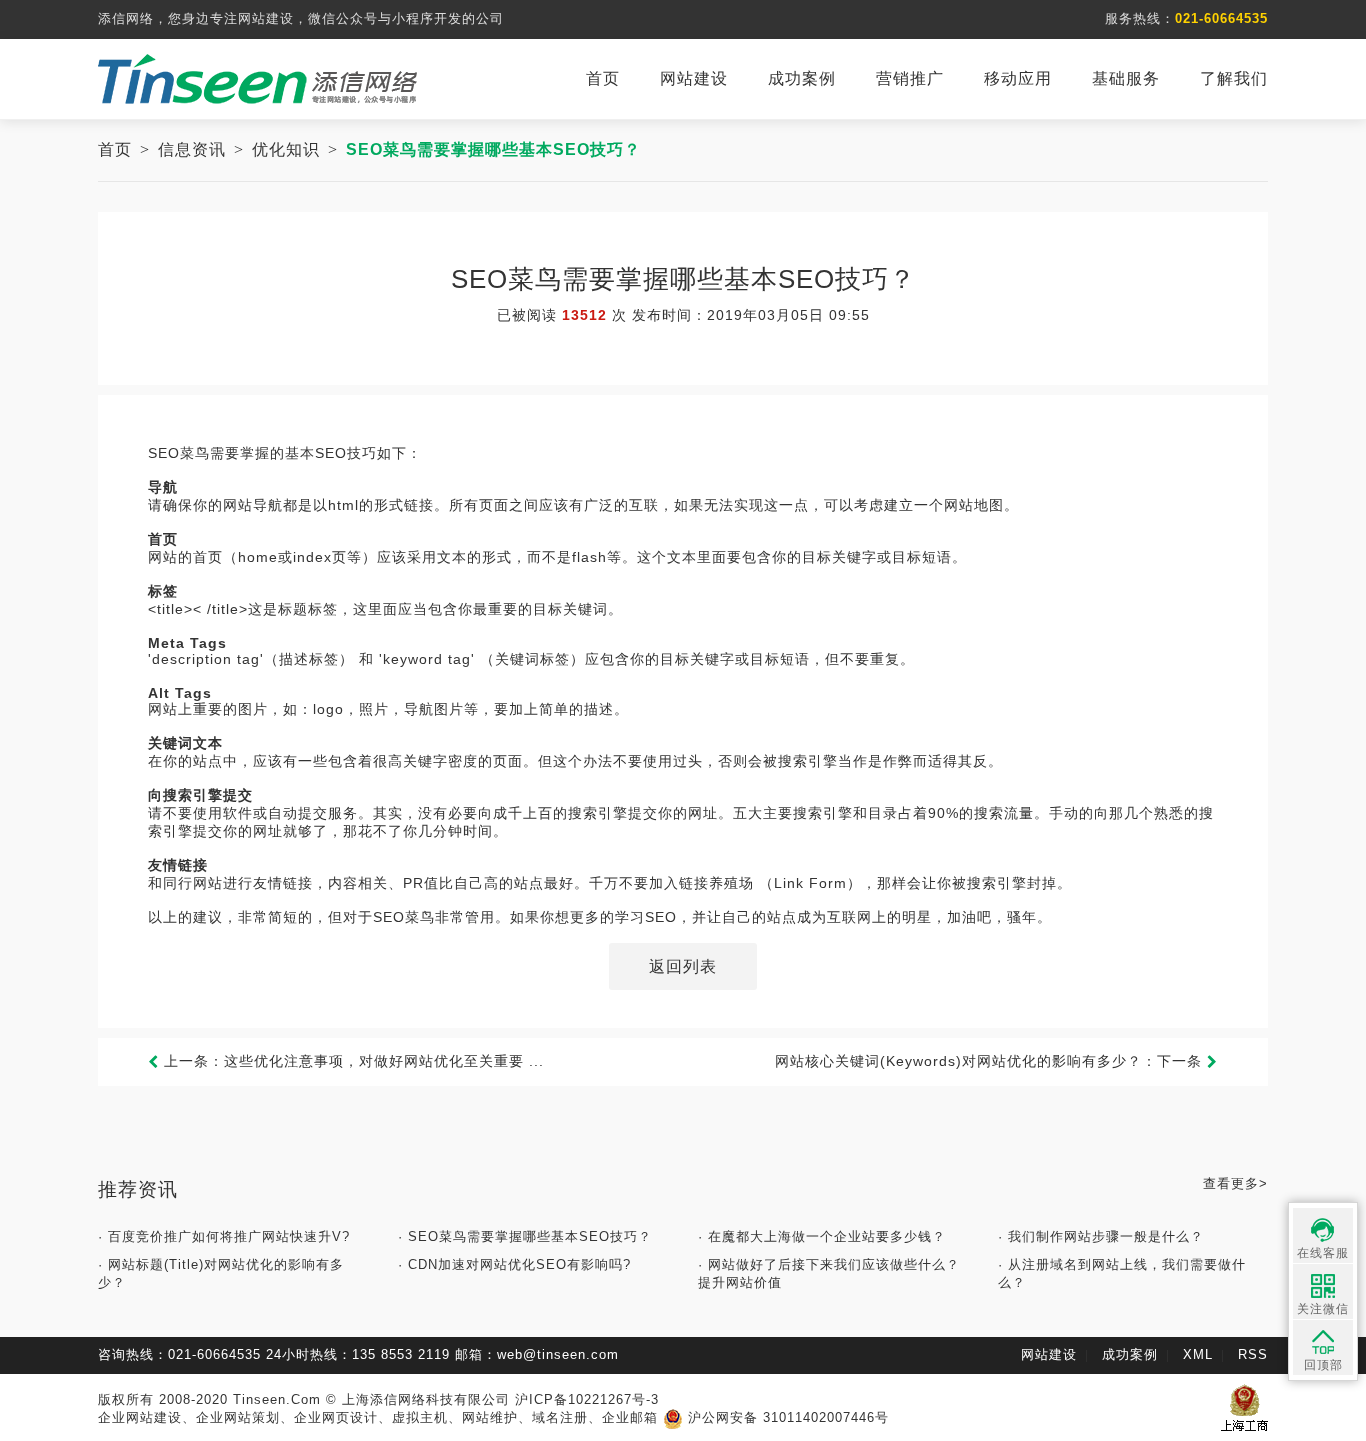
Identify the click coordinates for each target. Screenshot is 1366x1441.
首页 (603, 78)
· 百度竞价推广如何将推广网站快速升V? (224, 1236)
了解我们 (1234, 78)
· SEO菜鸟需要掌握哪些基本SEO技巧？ (525, 1236)
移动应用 (1018, 78)
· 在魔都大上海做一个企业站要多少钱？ (822, 1236)
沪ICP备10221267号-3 (587, 1399)
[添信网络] (258, 77)
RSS (1253, 1354)
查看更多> (1235, 1183)
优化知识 (286, 149)
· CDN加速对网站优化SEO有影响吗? (514, 1264)
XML (1198, 1354)
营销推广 (910, 78)
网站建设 (694, 78)
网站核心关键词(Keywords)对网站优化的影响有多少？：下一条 (991, 1061)
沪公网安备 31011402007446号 (786, 1417)
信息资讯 (192, 149)
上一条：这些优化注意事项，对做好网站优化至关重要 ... (351, 1061)
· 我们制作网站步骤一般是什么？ (1101, 1236)
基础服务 (1126, 78)
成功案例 (802, 78)
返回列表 (683, 966)
